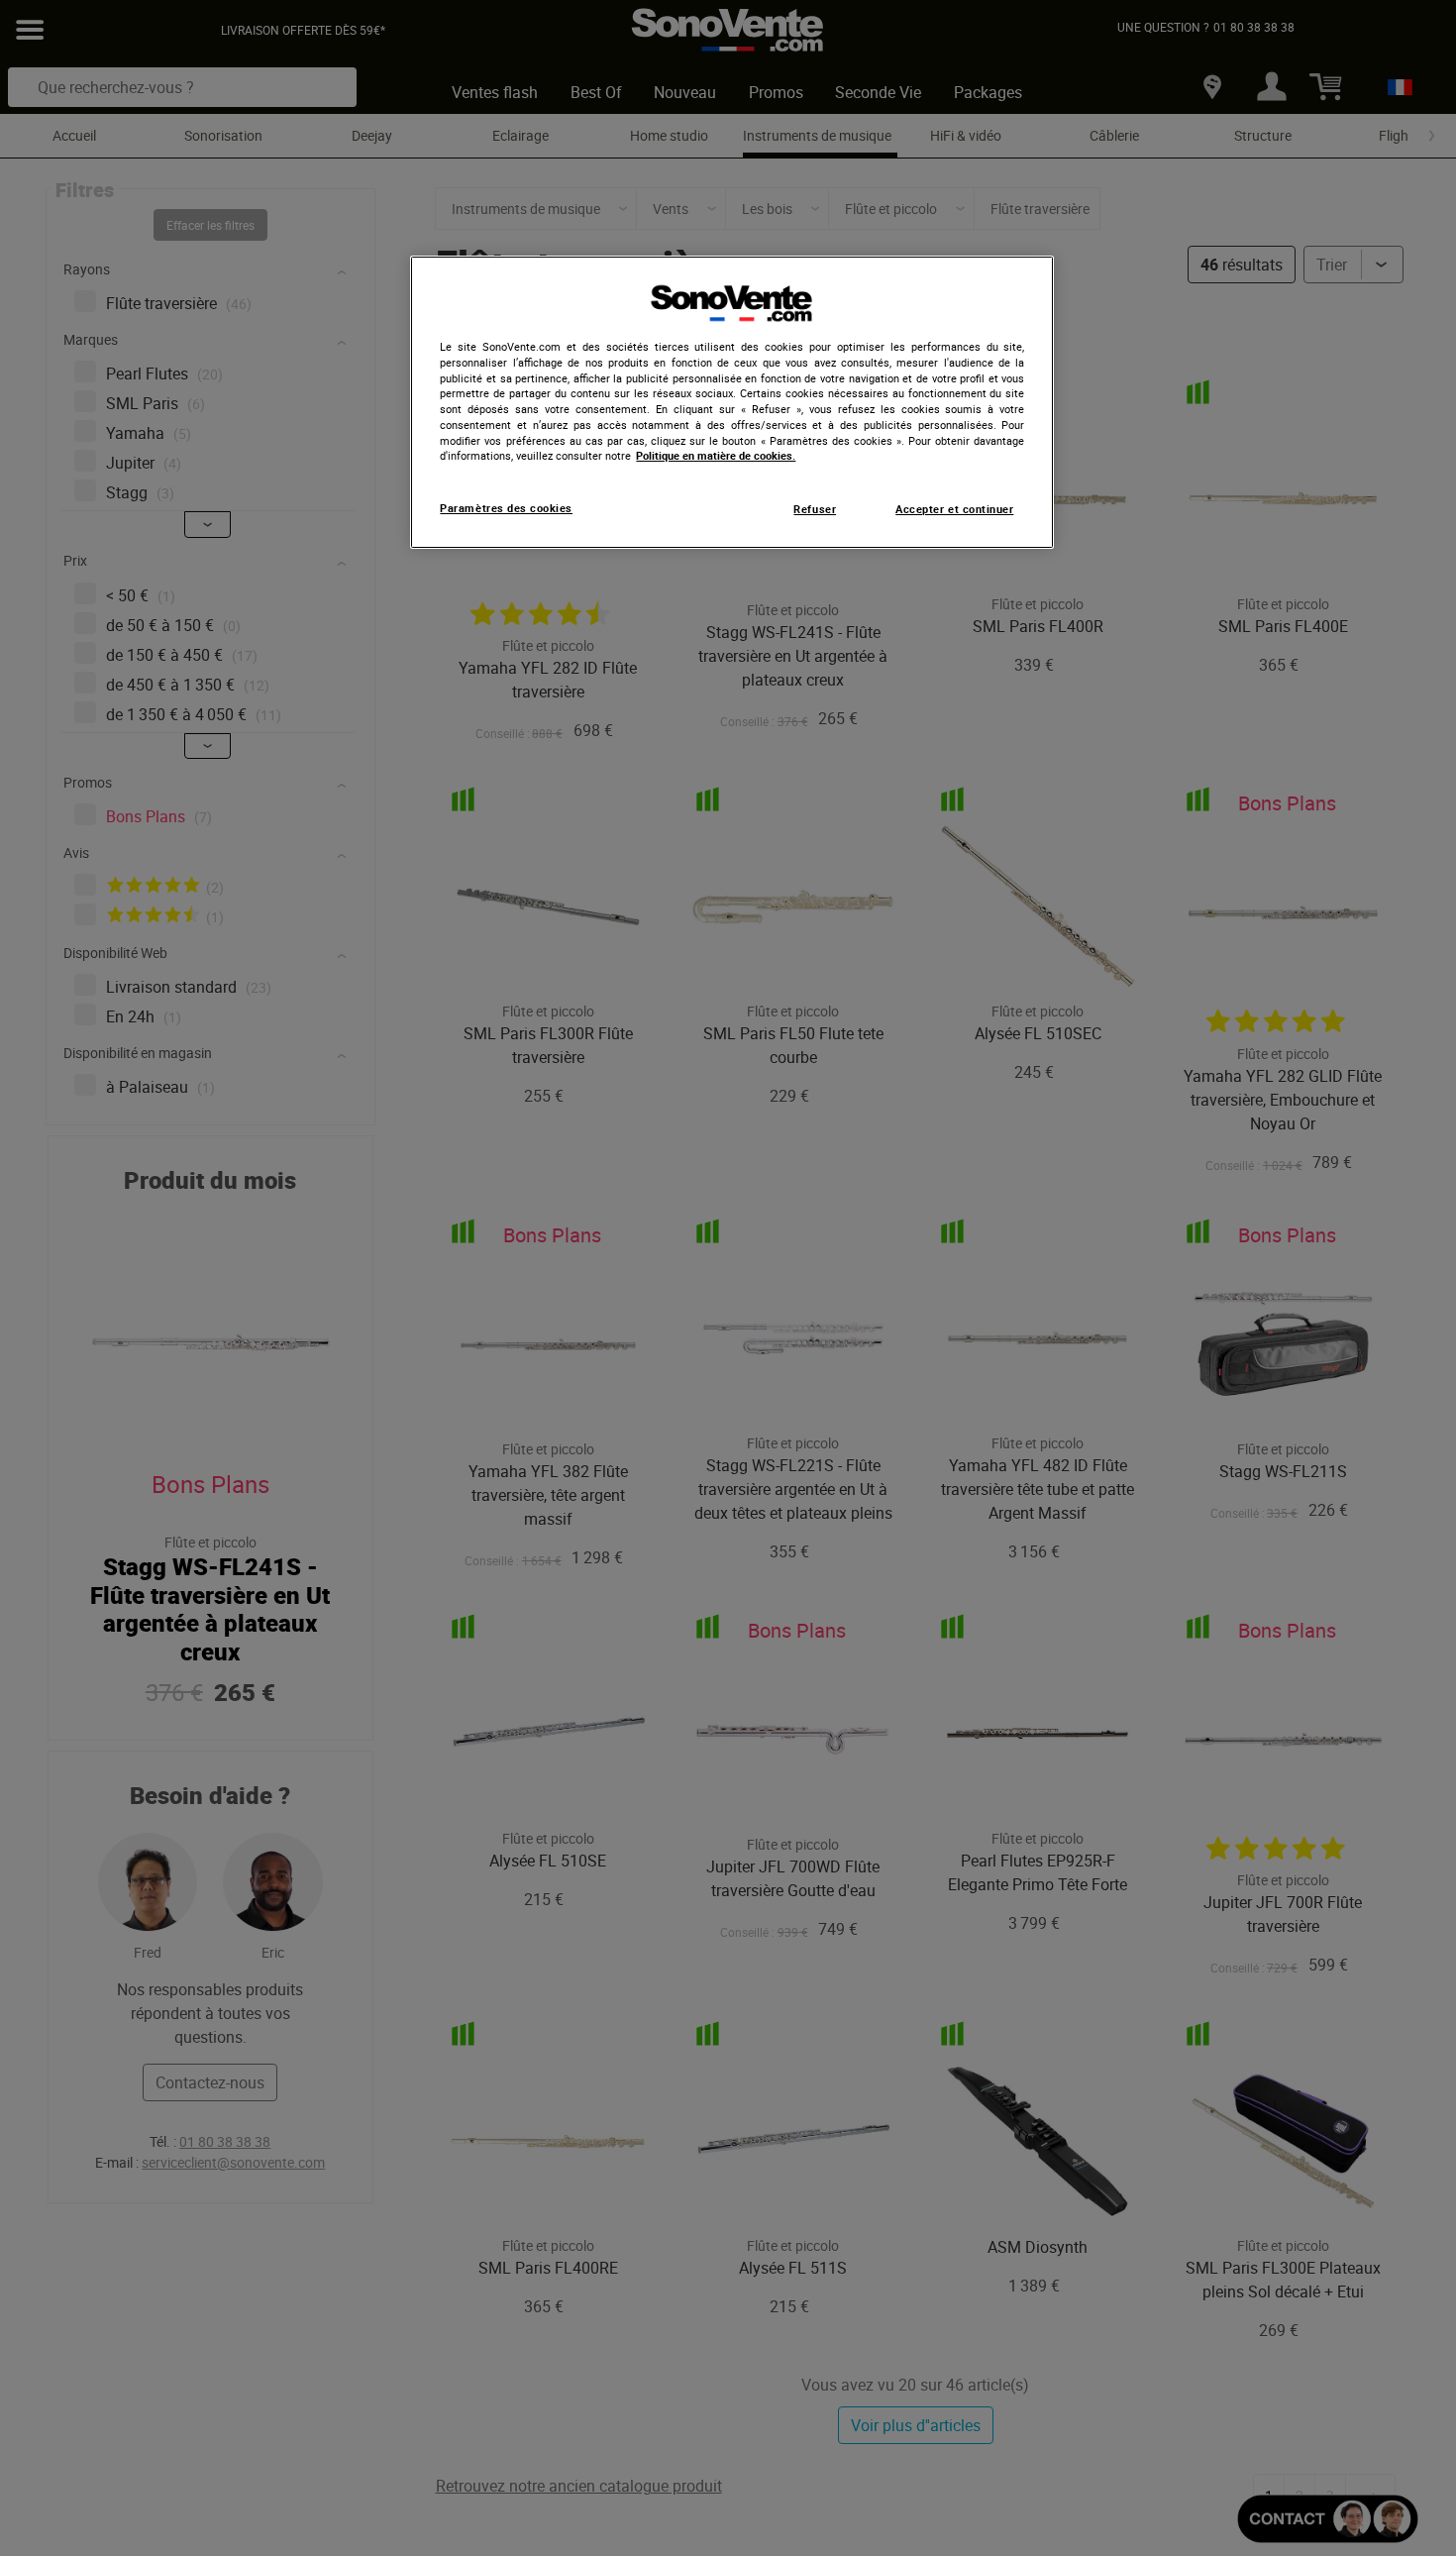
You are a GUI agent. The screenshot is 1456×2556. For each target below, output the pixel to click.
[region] (732, 402)
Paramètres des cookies (506, 508)
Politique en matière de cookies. (716, 456)
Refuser (815, 509)
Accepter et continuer (954, 509)
